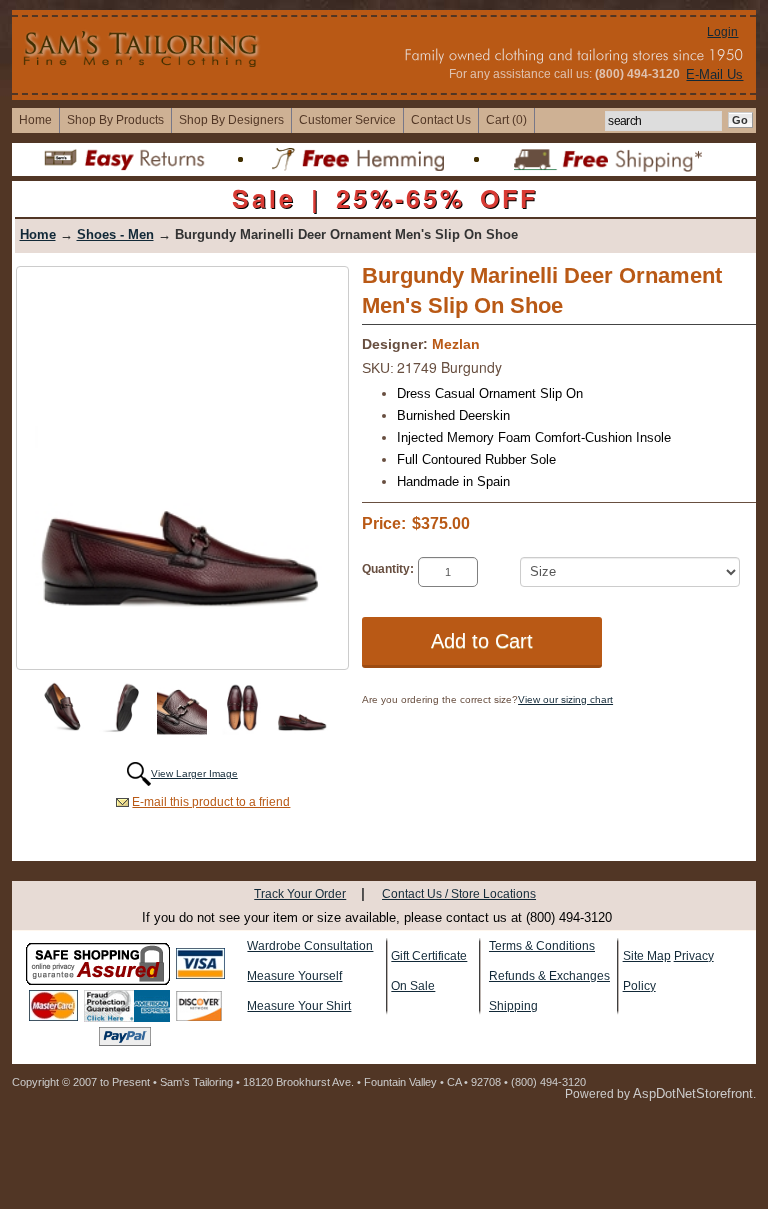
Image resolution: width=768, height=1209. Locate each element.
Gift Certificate (429, 956)
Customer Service (347, 120)
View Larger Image (194, 773)
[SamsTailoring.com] (142, 47)
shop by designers (231, 120)
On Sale (413, 986)
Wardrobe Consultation (310, 946)
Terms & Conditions (542, 946)
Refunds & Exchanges (549, 976)
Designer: (395, 344)
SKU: (378, 368)
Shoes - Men (115, 235)
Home (38, 235)
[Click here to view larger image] (182, 466)
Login (722, 32)
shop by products (115, 120)
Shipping (513, 1006)
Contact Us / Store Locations (459, 894)
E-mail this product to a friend (211, 802)
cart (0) (506, 120)
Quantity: (388, 569)
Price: (384, 523)
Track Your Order (300, 894)
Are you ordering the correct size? (440, 699)
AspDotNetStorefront (693, 1093)
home (35, 120)
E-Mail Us (714, 74)
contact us (441, 120)
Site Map (647, 956)
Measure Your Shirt (299, 1006)
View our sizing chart (565, 699)
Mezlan (456, 344)
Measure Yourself (294, 976)
